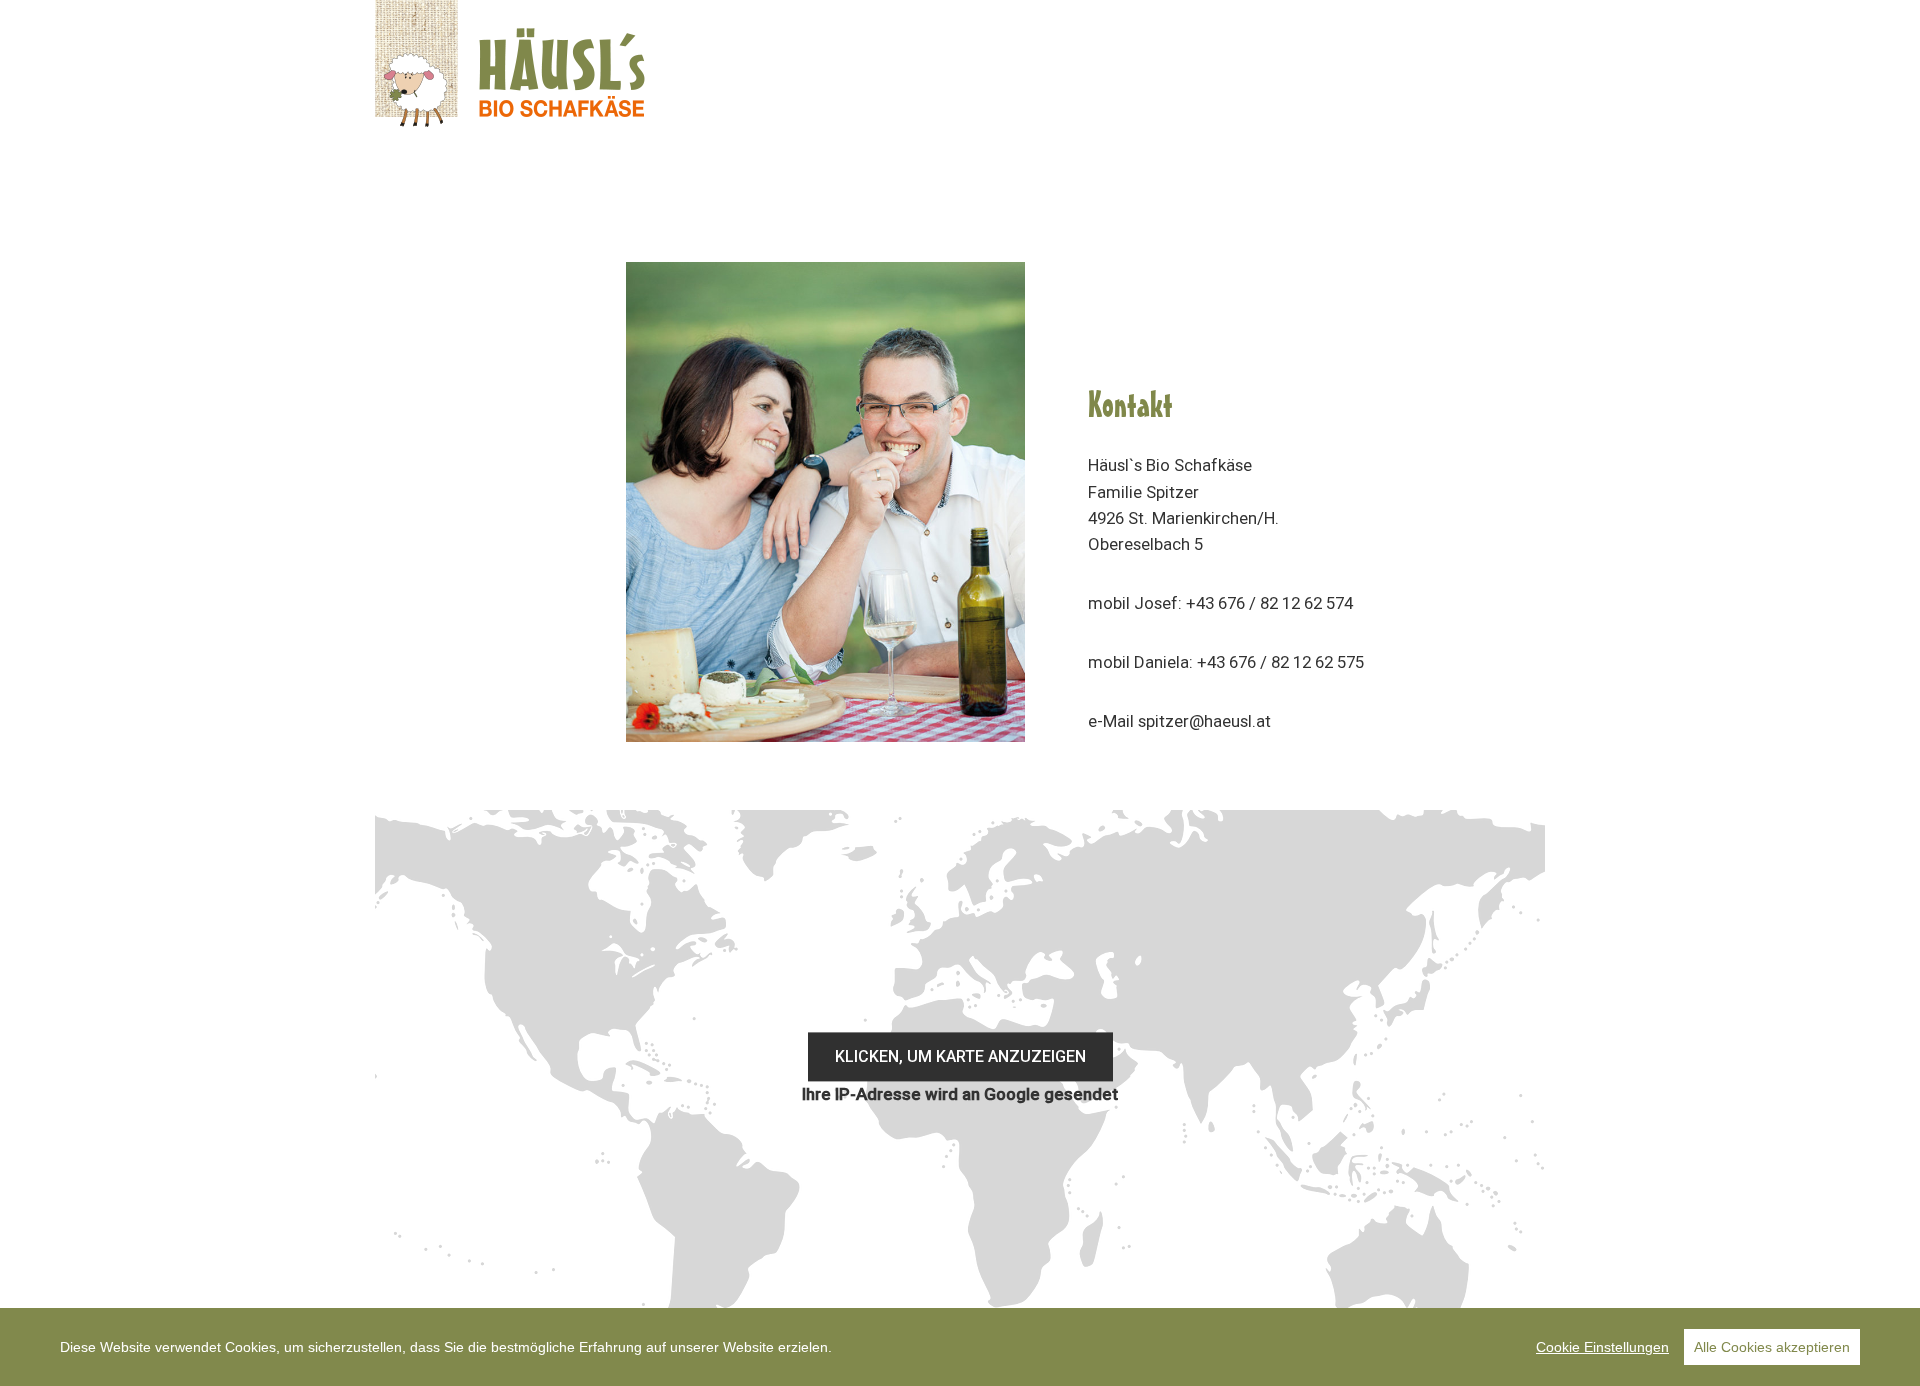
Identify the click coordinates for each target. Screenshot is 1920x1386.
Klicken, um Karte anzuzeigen (960, 1056)
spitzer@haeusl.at (1204, 721)
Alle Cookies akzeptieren (1772, 1347)
